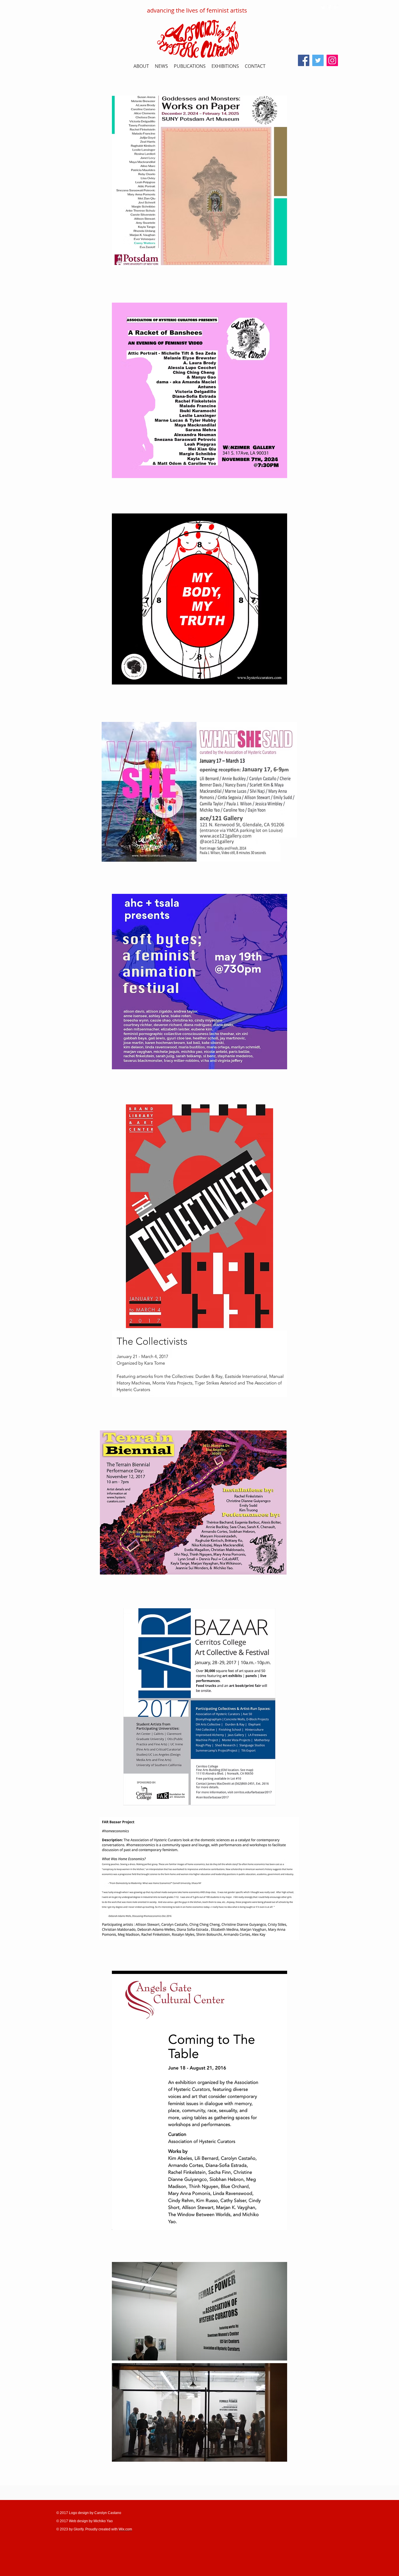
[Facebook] (304, 60)
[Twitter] (318, 60)
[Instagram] (332, 60)
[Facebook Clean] (330, 7)
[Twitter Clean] (323, 7)
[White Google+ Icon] (336, 7)
